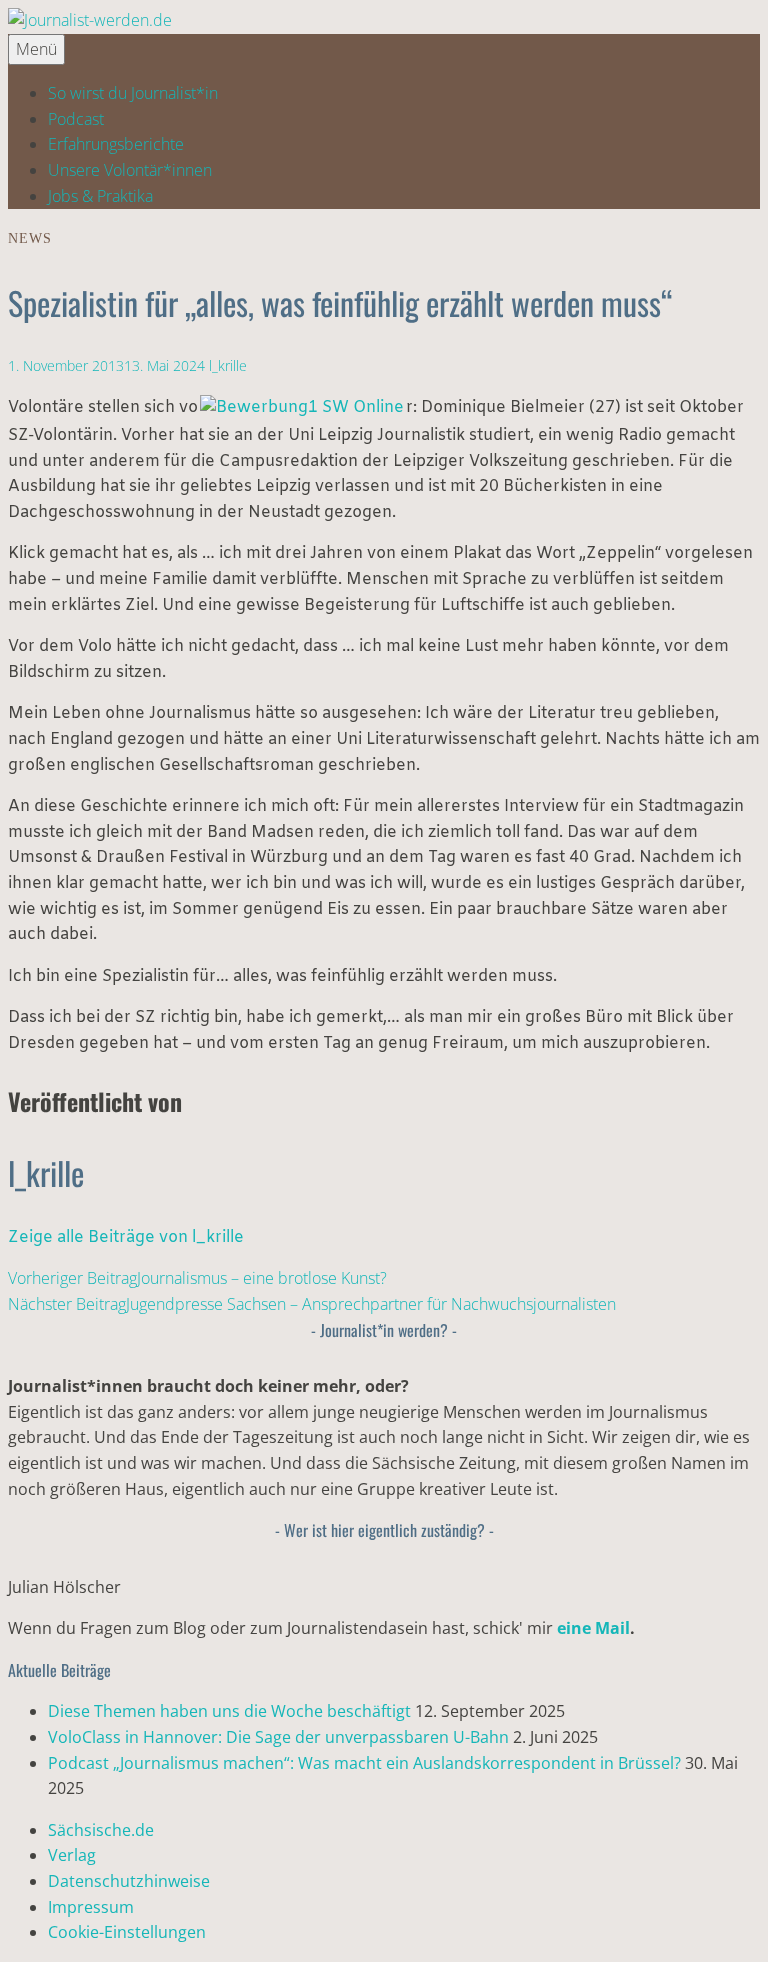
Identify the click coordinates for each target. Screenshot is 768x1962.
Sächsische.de (101, 1830)
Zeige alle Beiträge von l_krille (126, 1237)
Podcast (76, 119)
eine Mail (593, 1628)
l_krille (228, 365)
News (30, 238)
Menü (36, 49)
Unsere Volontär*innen (130, 170)
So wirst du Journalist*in (133, 93)
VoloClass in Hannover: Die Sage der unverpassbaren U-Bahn (278, 1737)
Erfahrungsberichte (116, 144)
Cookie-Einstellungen (127, 1932)
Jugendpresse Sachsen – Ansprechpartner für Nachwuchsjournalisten (312, 1304)
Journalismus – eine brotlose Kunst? (197, 1278)
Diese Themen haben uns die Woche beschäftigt (229, 1711)
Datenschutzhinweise (129, 1881)
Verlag (72, 1855)
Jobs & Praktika (100, 196)
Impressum (91, 1907)
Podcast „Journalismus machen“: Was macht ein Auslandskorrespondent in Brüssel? (364, 1763)
